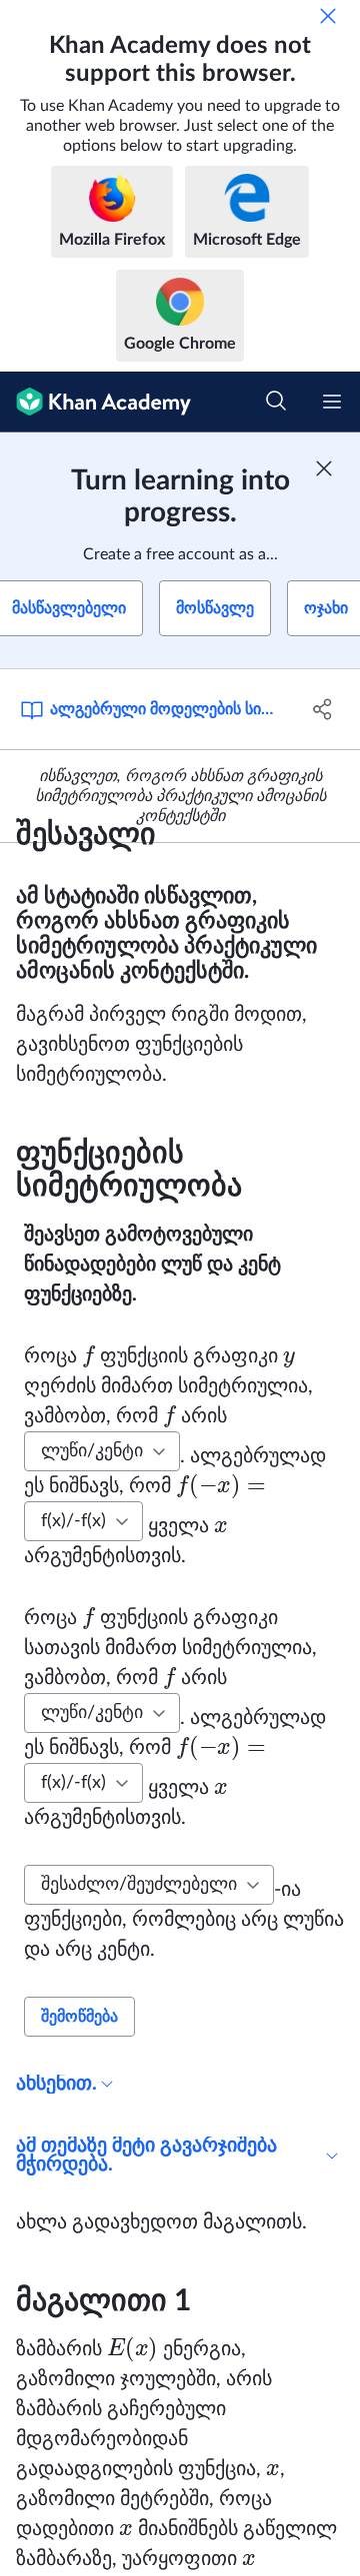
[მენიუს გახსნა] (332, 402)
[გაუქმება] (328, 16)
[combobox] (102, 1451)
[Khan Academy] (95, 402)
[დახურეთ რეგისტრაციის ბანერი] (324, 468)
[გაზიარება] (323, 709)
